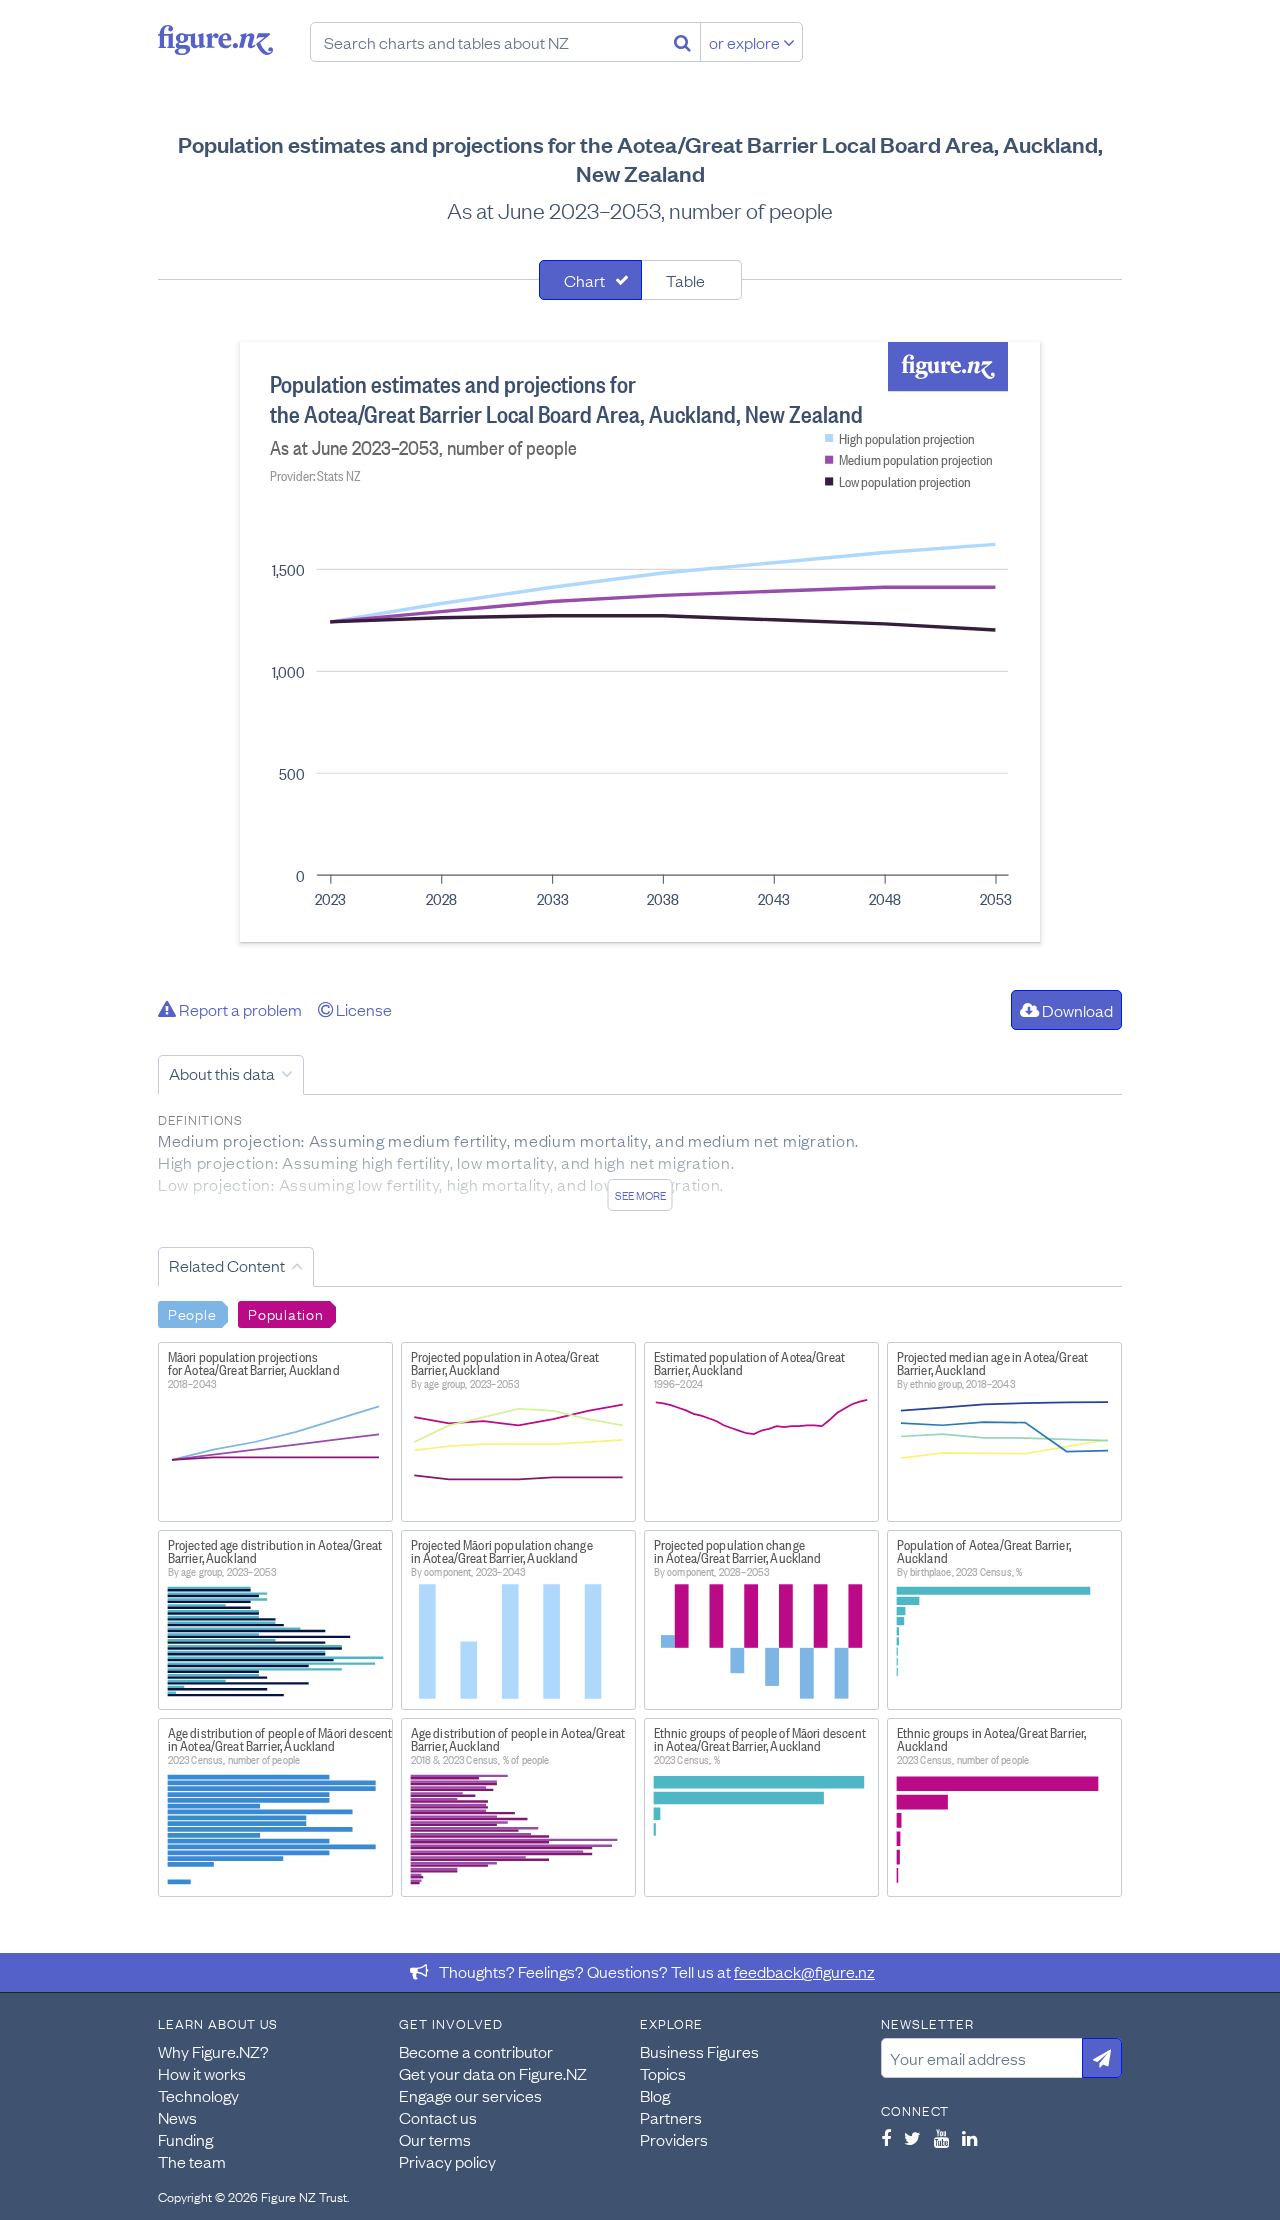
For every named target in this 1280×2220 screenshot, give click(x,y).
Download (1076, 1010)
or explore (746, 42)
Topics (663, 2073)
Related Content (227, 1265)
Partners (671, 2117)
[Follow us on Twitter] (912, 2138)
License (362, 1009)
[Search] (682, 42)
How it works (202, 2073)
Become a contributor (476, 2051)
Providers (674, 2139)
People (192, 1313)
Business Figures (699, 2051)
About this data (222, 1073)
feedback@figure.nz (804, 1971)
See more (640, 1195)
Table (685, 280)
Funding (185, 2139)
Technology (198, 2095)
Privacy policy (447, 2161)
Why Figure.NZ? (213, 2051)
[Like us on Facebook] (886, 2138)
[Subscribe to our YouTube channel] (941, 2138)
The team (192, 2161)
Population (285, 1313)
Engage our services (470, 2095)
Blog (655, 2095)
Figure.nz (215, 40)
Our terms (435, 2139)
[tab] (590, 280)
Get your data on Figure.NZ (493, 2073)
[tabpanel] (640, 642)
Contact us (438, 2117)
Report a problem (239, 1009)
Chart (584, 280)
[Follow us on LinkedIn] (969, 2138)
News (177, 2117)
